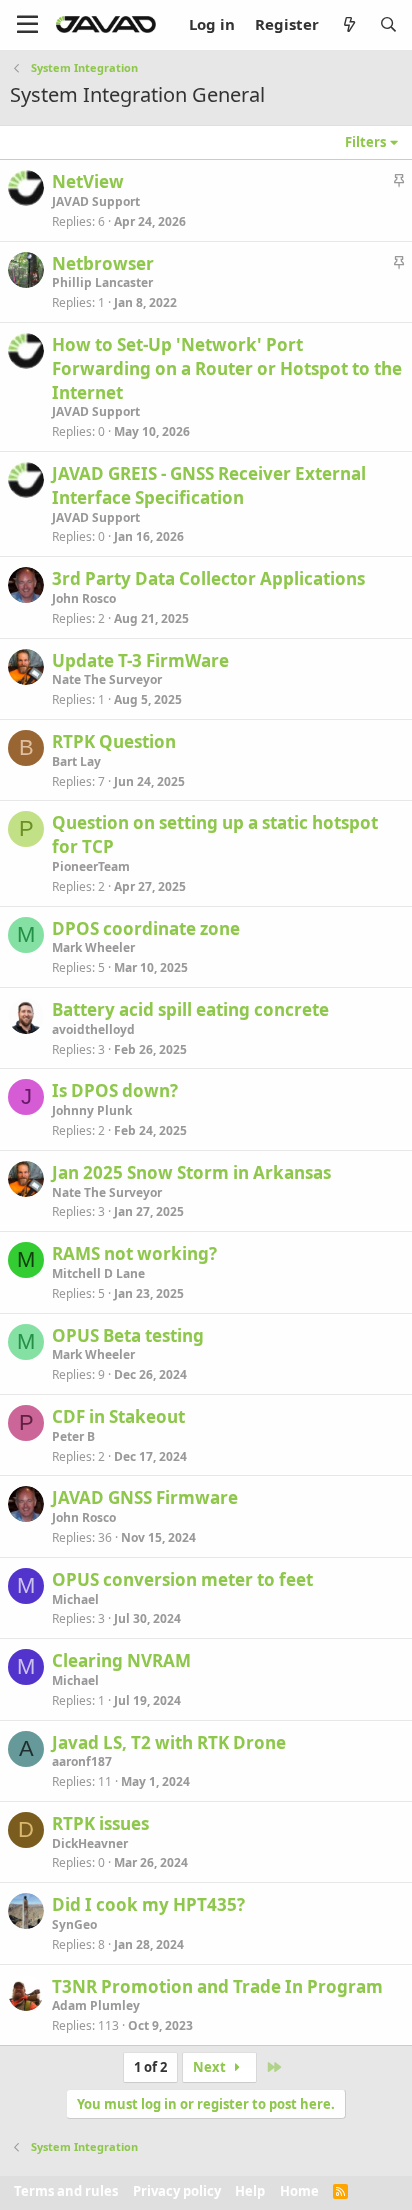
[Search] (388, 24)
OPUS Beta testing (128, 1335)
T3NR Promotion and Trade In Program (217, 1986)
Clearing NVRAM (121, 1660)
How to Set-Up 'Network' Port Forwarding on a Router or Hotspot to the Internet (227, 368)
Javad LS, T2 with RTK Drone (169, 1742)
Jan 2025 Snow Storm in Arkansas (191, 1172)
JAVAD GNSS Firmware (145, 1497)
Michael (75, 1599)
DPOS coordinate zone (146, 928)
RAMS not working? (134, 1253)
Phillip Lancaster (102, 282)
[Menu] (27, 25)
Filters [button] (365, 142)
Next (211, 2067)
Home (299, 2191)
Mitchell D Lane (98, 1273)
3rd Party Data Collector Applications (208, 578)
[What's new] (348, 24)
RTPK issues (100, 1823)
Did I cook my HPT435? (148, 1904)
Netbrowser (103, 263)
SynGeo (74, 1924)
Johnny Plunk (92, 1110)
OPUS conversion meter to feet (182, 1579)
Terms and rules (66, 2191)
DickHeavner (90, 1843)
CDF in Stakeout (118, 1416)
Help (250, 2191)
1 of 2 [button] (150, 2067)
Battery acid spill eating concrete (190, 1009)
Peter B (73, 1436)
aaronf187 (82, 1761)
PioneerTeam (91, 866)
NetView (88, 181)
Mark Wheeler (93, 947)
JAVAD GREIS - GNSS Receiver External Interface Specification (209, 485)
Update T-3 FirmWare (140, 660)
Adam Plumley (96, 2005)
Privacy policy (177, 2191)
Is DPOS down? (115, 1090)
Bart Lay (76, 761)
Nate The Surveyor (107, 679)
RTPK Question (114, 741)
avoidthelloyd (93, 1029)
